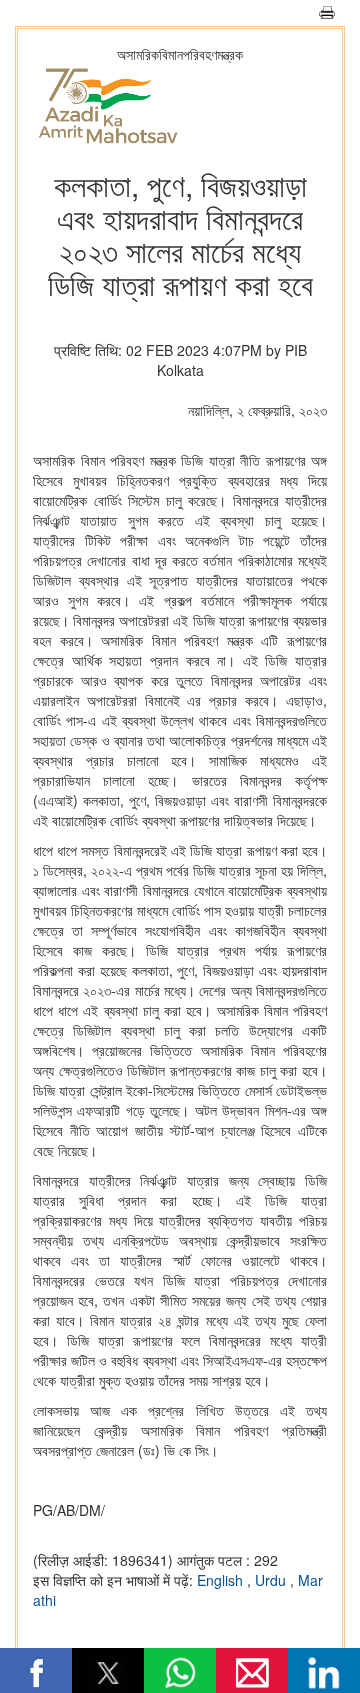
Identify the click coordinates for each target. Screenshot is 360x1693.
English (222, 1580)
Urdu (272, 1580)
